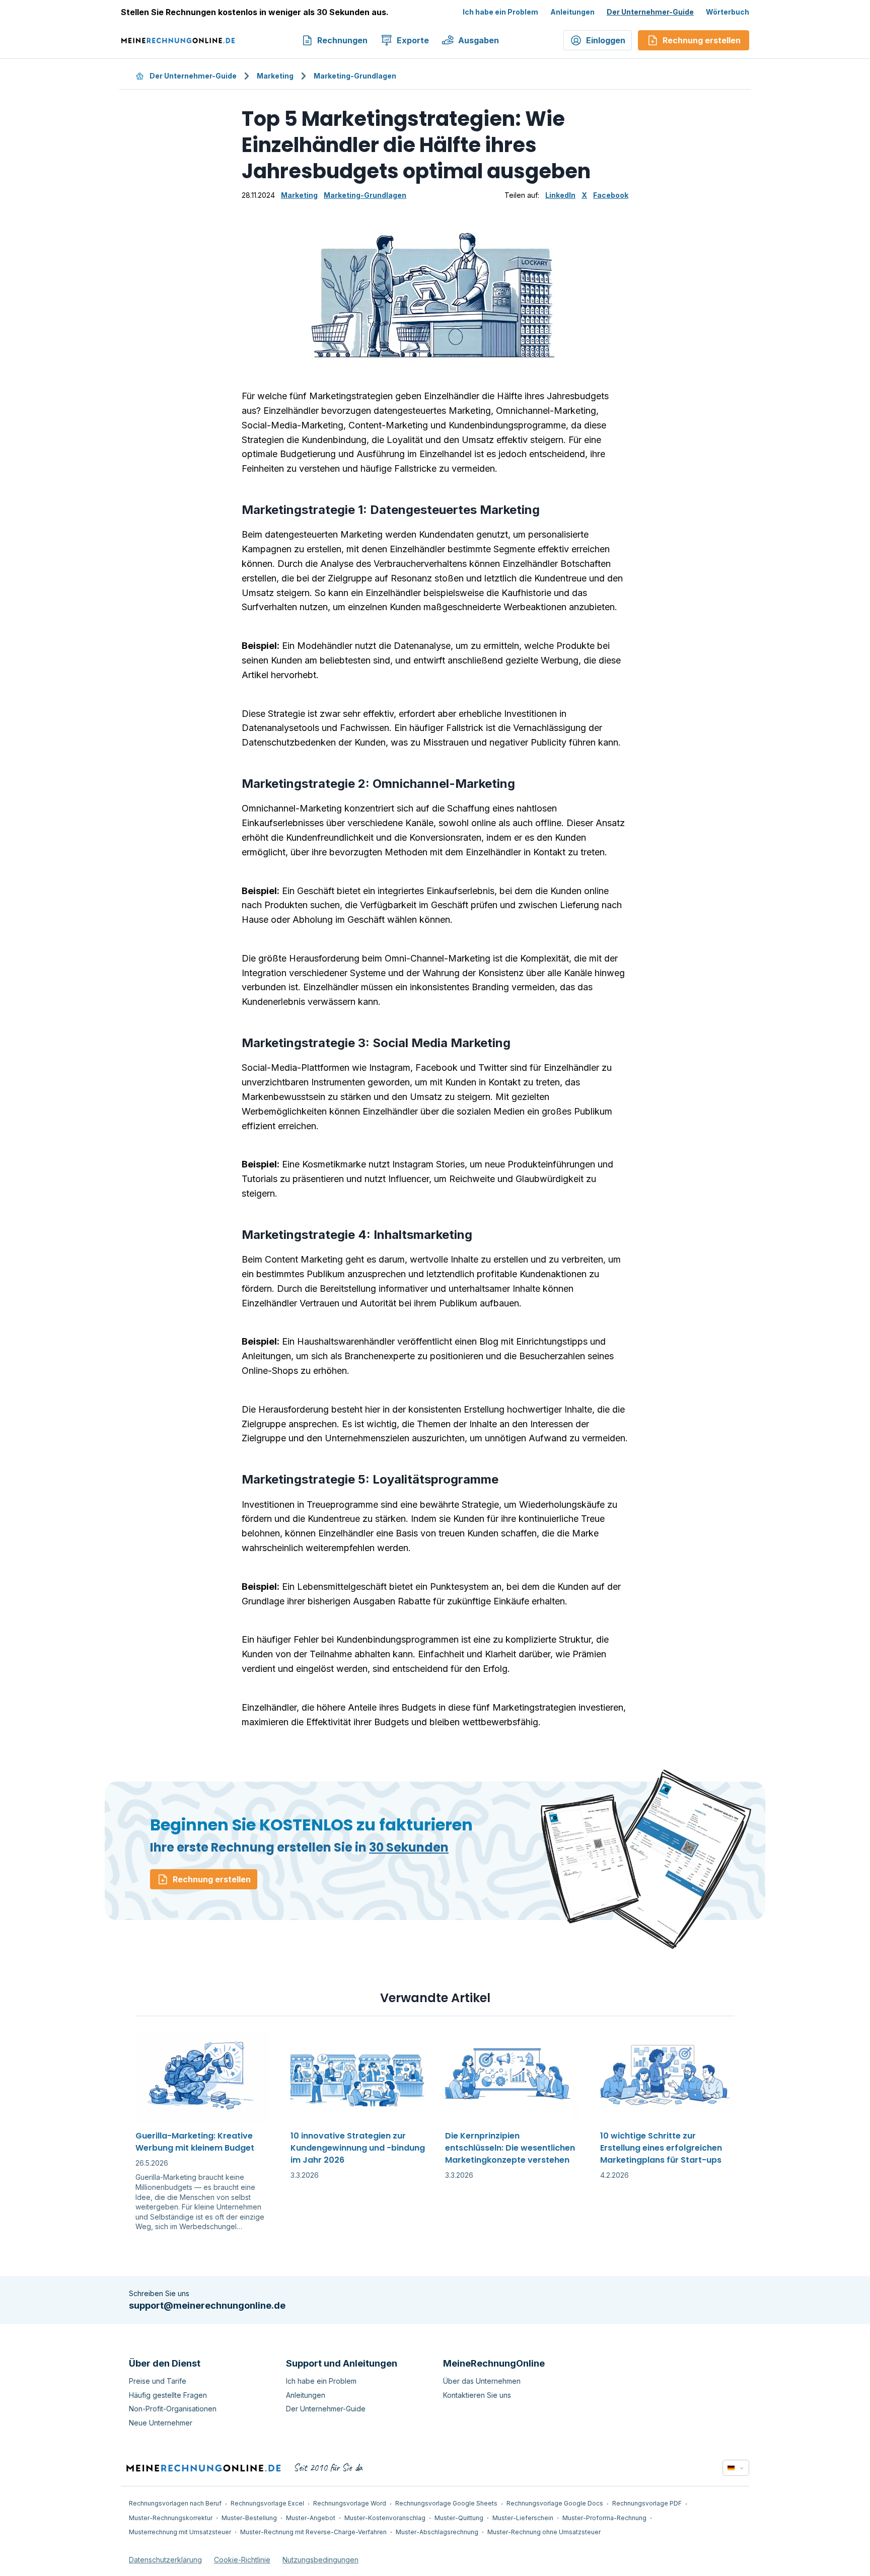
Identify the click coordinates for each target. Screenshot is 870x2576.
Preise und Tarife (158, 2381)
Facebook (611, 195)
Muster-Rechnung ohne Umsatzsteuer (544, 2532)
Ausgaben (479, 40)
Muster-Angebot (311, 2518)
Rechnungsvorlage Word (350, 2503)
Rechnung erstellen (212, 1879)
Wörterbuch (728, 12)
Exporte (413, 40)
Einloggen (606, 40)
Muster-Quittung (459, 2518)
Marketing (275, 76)
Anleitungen (572, 12)
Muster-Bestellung (249, 2518)
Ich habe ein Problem (500, 12)
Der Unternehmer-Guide (650, 12)
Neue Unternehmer (161, 2423)
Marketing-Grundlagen (355, 76)
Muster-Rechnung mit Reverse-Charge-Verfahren (313, 2532)
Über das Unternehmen (482, 2381)
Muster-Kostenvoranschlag (385, 2518)
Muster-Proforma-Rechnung (604, 2518)
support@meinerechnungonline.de (207, 2305)
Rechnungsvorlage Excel (267, 2503)
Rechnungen (342, 40)
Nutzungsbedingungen (320, 2560)
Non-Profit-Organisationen (173, 2409)
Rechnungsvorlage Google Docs (555, 2503)
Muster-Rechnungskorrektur (171, 2518)
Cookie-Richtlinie (242, 2560)
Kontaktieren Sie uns (477, 2395)
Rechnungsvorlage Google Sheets (446, 2503)
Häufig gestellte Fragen (168, 2395)
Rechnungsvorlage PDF (647, 2503)
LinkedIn (560, 195)
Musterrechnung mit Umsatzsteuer (180, 2532)
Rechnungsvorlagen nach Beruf (175, 2503)
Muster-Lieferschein (523, 2518)
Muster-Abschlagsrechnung (437, 2532)
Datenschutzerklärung (165, 2560)
